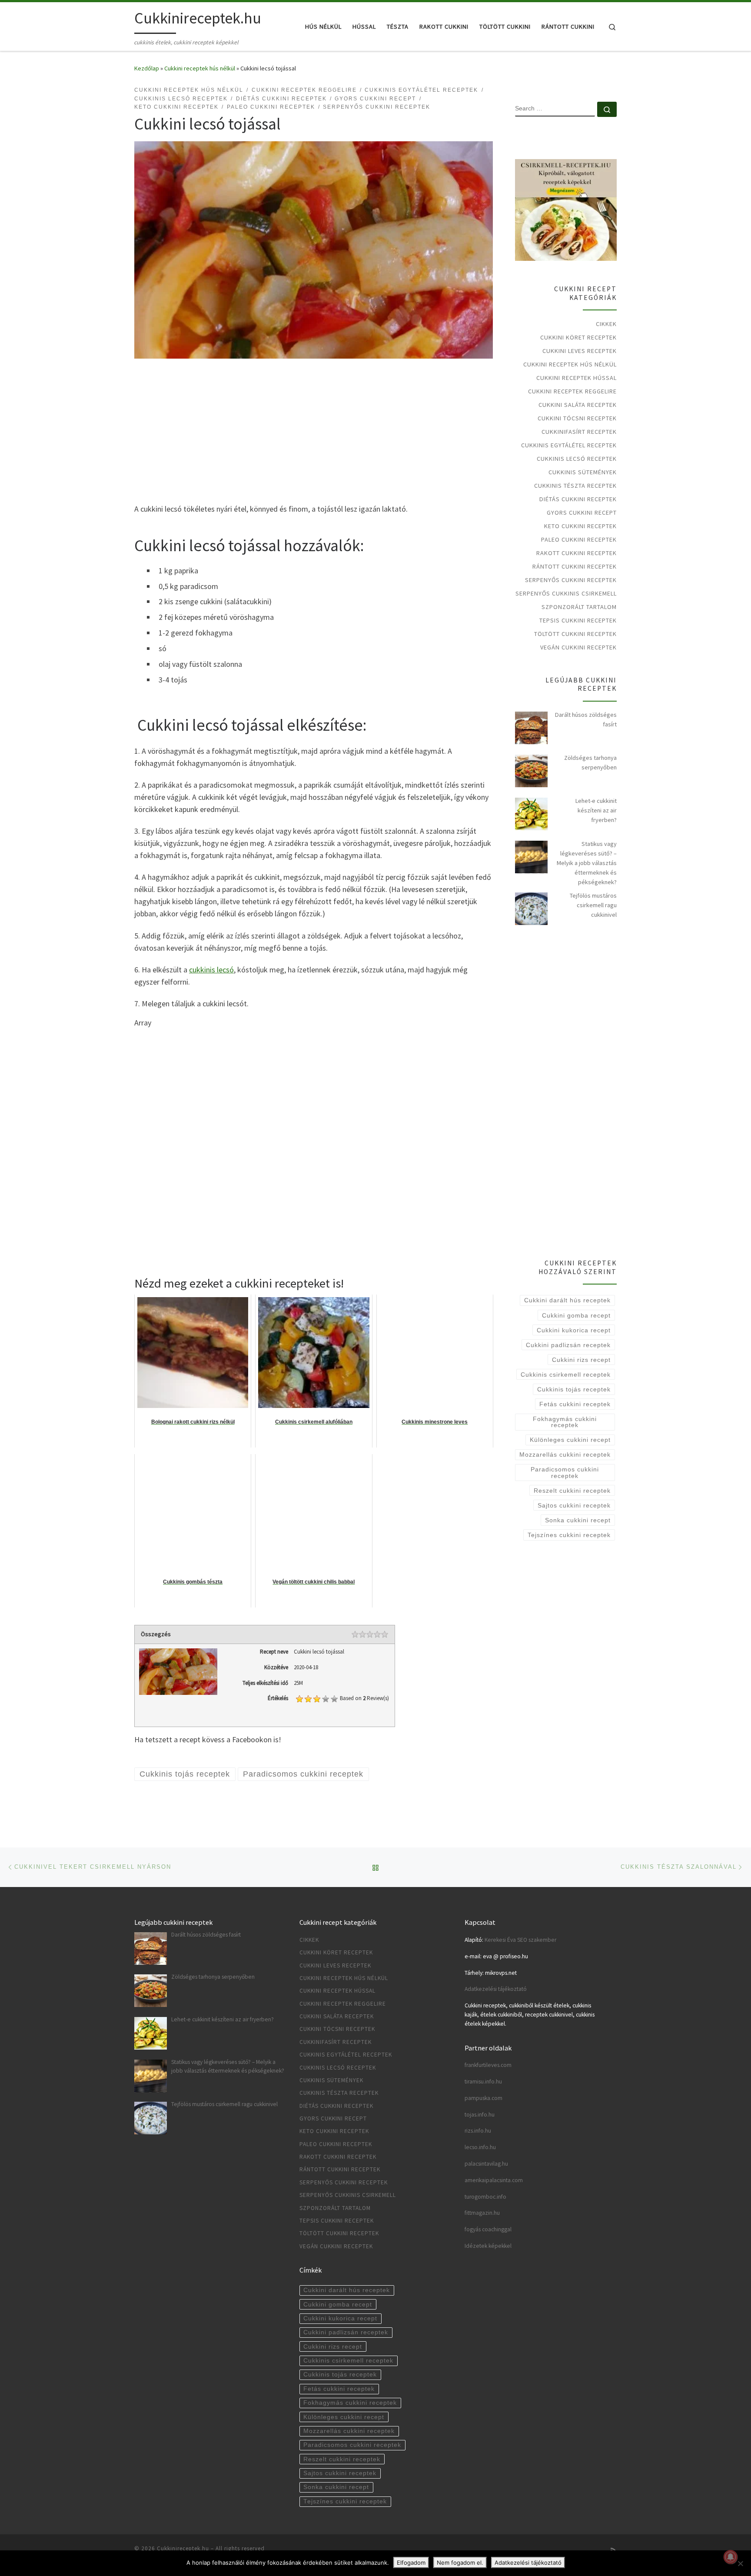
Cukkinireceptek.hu (183, 2548)
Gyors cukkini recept (582, 513)
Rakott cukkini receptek (577, 553)
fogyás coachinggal (488, 2229)
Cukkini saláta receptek (578, 405)
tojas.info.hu (480, 2115)
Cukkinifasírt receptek (579, 432)
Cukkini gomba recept (576, 1315)
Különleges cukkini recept (570, 1440)
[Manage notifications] (731, 2557)
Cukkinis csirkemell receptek (566, 1375)
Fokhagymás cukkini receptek (565, 1422)
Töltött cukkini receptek (575, 634)
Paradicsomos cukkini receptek (565, 1472)
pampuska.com (483, 2098)
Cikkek (606, 324)
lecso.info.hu (480, 2147)
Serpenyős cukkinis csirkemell (566, 593)
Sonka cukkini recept (578, 1520)
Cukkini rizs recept (581, 1360)
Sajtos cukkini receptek (574, 1505)
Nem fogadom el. (460, 2563)
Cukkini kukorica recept (574, 1330)
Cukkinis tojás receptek (574, 1389)
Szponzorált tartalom (579, 607)
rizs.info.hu (478, 2131)
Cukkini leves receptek (580, 351)
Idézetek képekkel (488, 2246)
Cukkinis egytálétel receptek (569, 445)
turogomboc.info (485, 2197)
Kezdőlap (147, 68)
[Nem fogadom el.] (740, 2563)
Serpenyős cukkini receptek (571, 580)
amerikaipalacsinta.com (494, 2180)
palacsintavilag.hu (486, 2164)
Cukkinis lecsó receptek (577, 459)
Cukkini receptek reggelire (572, 391)
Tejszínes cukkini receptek (569, 1535)
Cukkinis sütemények (583, 472)
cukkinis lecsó (211, 970)
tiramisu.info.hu (483, 2082)
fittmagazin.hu (482, 2213)
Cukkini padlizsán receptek (568, 1345)
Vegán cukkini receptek (578, 647)
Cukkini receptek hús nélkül (200, 68)
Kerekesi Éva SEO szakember (520, 1940)
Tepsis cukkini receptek (578, 620)
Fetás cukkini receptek (575, 1404)
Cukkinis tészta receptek (575, 486)
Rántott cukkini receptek (575, 566)
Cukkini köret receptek (578, 337)
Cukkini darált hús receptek (567, 1300)
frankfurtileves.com (488, 2065)
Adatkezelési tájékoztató (496, 1989)
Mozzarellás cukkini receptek (565, 1454)
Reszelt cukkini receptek (572, 1491)
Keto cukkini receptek (580, 526)
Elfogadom (411, 2563)
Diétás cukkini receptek (578, 499)
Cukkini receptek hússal (577, 378)
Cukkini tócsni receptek (577, 418)
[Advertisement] (314, 433)
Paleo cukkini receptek (579, 539)
